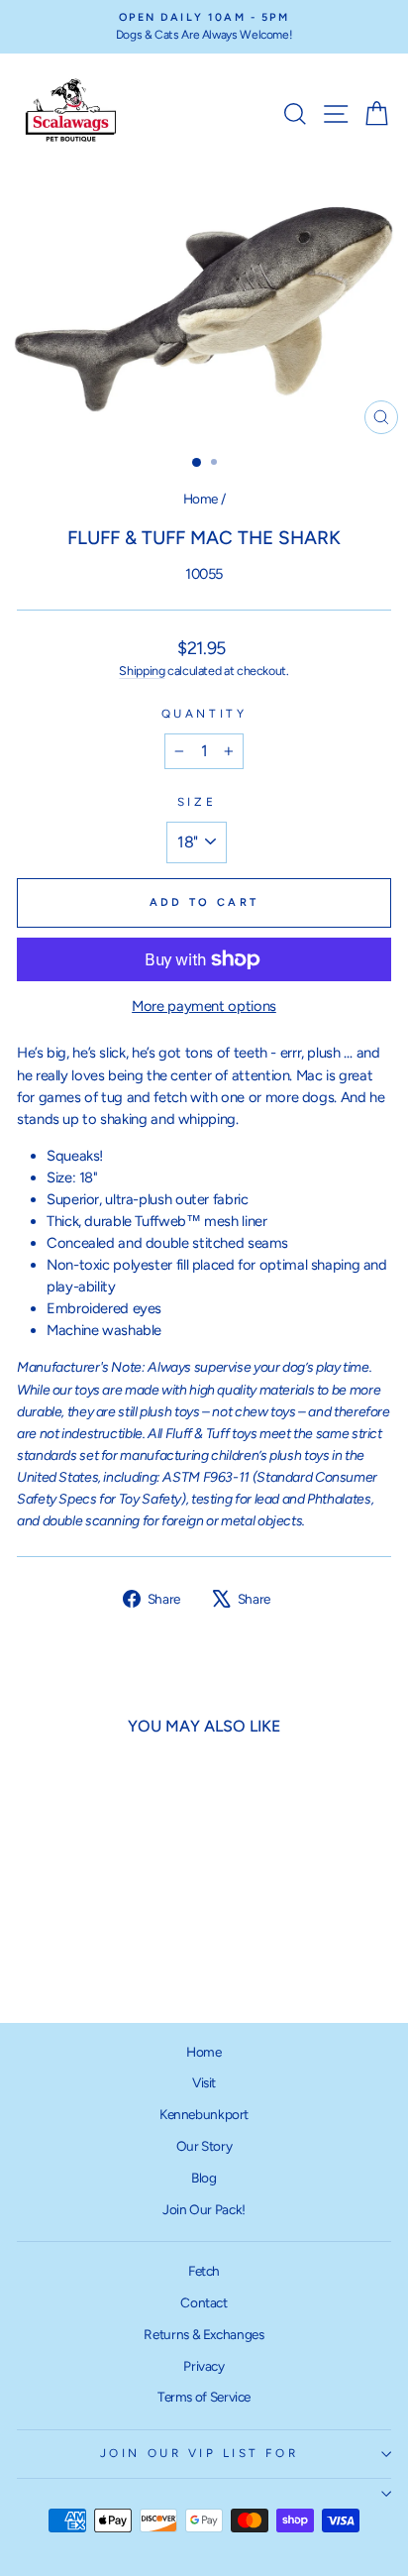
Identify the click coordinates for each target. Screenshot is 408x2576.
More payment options (204, 1006)
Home (201, 499)
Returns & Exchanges (204, 2334)
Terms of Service (204, 2397)
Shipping (142, 671)
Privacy (204, 2366)
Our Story (204, 2146)
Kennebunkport (204, 2114)
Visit (204, 2082)
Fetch (204, 2271)
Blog (204, 2178)
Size (197, 802)
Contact (204, 2302)
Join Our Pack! (204, 2209)
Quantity (204, 714)
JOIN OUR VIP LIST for (199, 2453)
